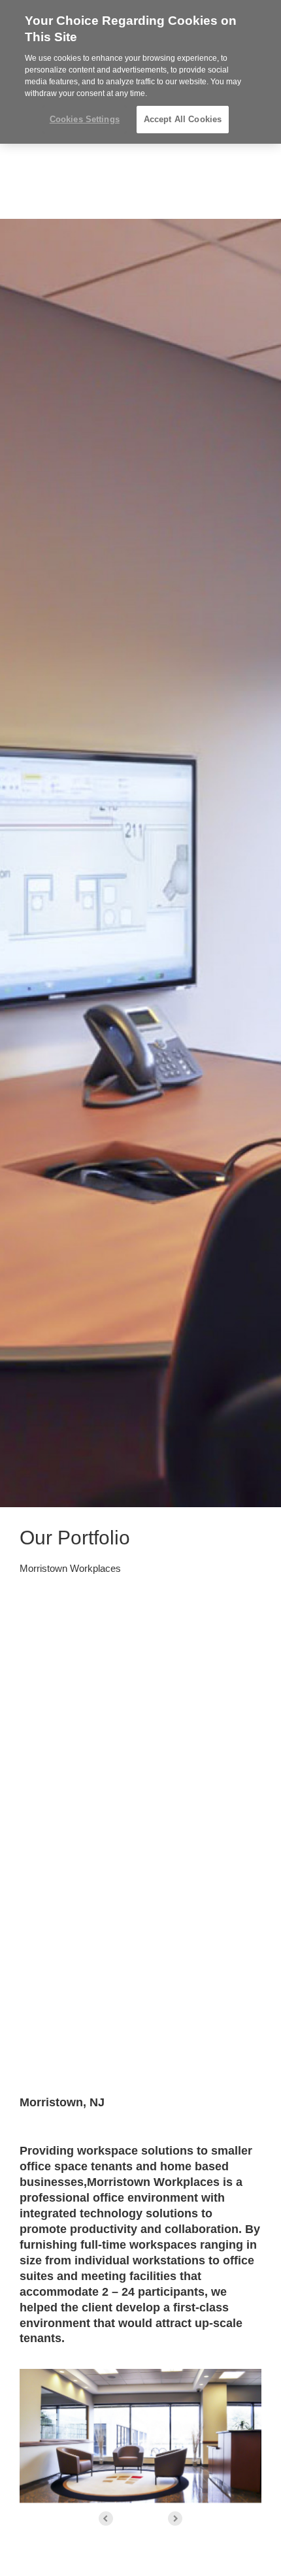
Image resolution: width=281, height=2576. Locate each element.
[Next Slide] (175, 2519)
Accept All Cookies (183, 119)
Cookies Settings (85, 119)
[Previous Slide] (106, 2519)
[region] (140, 72)
